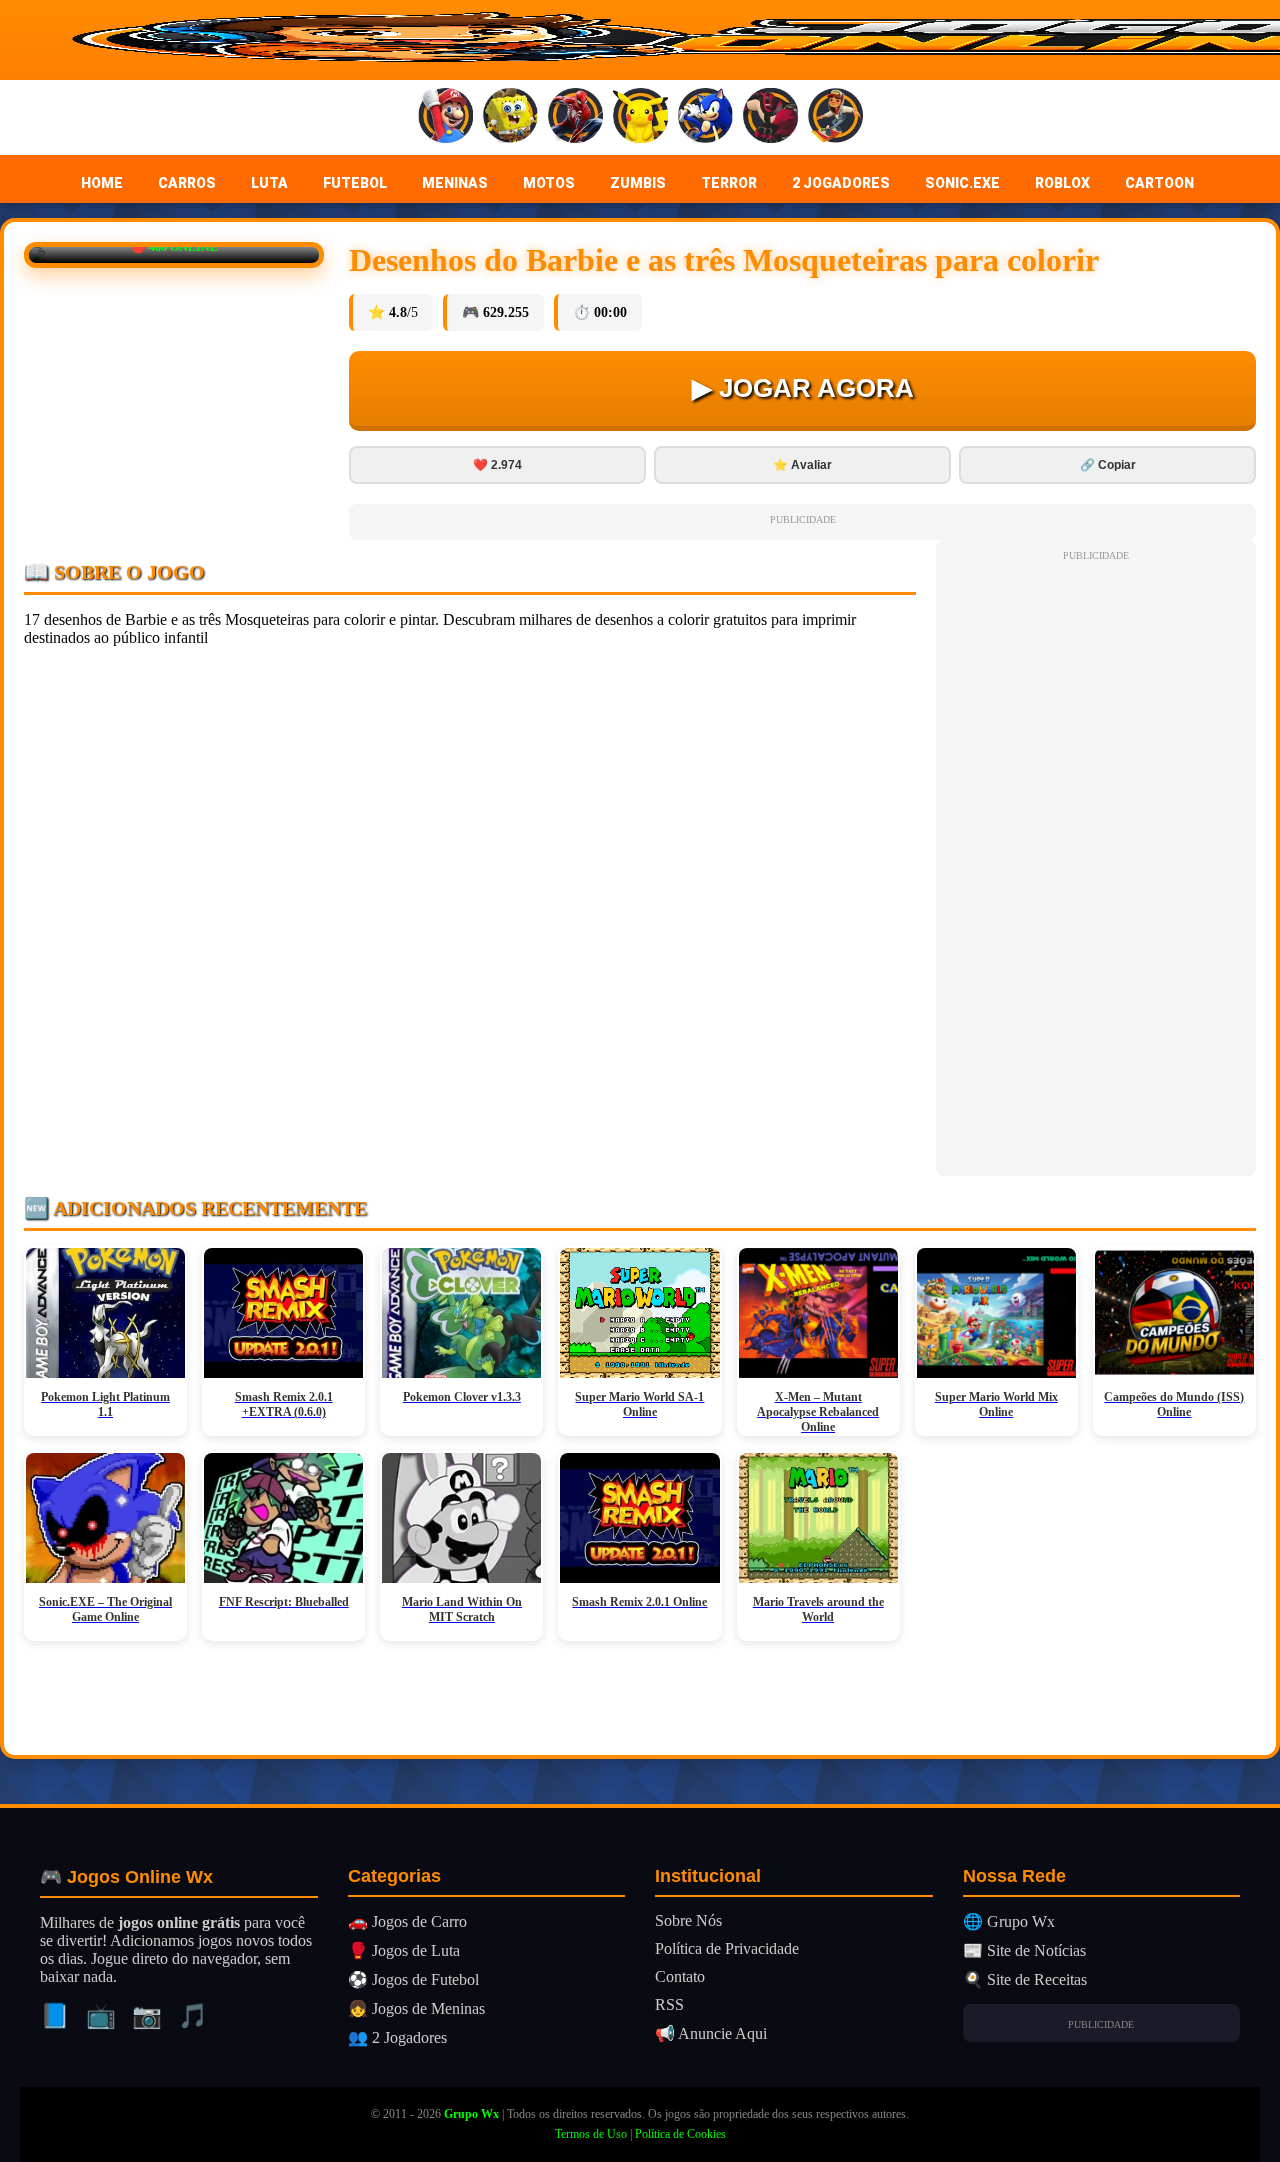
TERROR (729, 183)
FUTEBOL (355, 183)
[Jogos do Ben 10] (770, 117)
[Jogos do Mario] (445, 117)
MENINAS (455, 183)
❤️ (497, 465)
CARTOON (1159, 183)
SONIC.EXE (962, 183)
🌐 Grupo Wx (1009, 1921)
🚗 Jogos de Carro (407, 1921)
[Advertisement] (1096, 866)
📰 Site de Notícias (1024, 1950)
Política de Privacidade (727, 1948)
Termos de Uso (591, 2134)
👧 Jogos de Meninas (416, 2008)
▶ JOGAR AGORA (803, 388)
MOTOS (549, 183)
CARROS (187, 183)
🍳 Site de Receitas (1025, 1979)
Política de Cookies (680, 2134)
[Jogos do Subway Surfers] (835, 117)
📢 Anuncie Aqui (711, 2033)
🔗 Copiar (1108, 465)
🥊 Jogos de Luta (404, 1950)
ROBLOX (1062, 183)
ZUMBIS (638, 183)
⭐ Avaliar (802, 465)
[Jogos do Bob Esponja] (510, 117)
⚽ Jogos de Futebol (413, 1979)
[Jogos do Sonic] (705, 117)
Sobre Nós (688, 1920)
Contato (680, 1976)
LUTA (269, 183)
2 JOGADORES (841, 183)
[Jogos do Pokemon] (640, 117)
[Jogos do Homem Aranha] (575, 117)
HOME (102, 183)
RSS (669, 2004)
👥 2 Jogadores (397, 2037)
